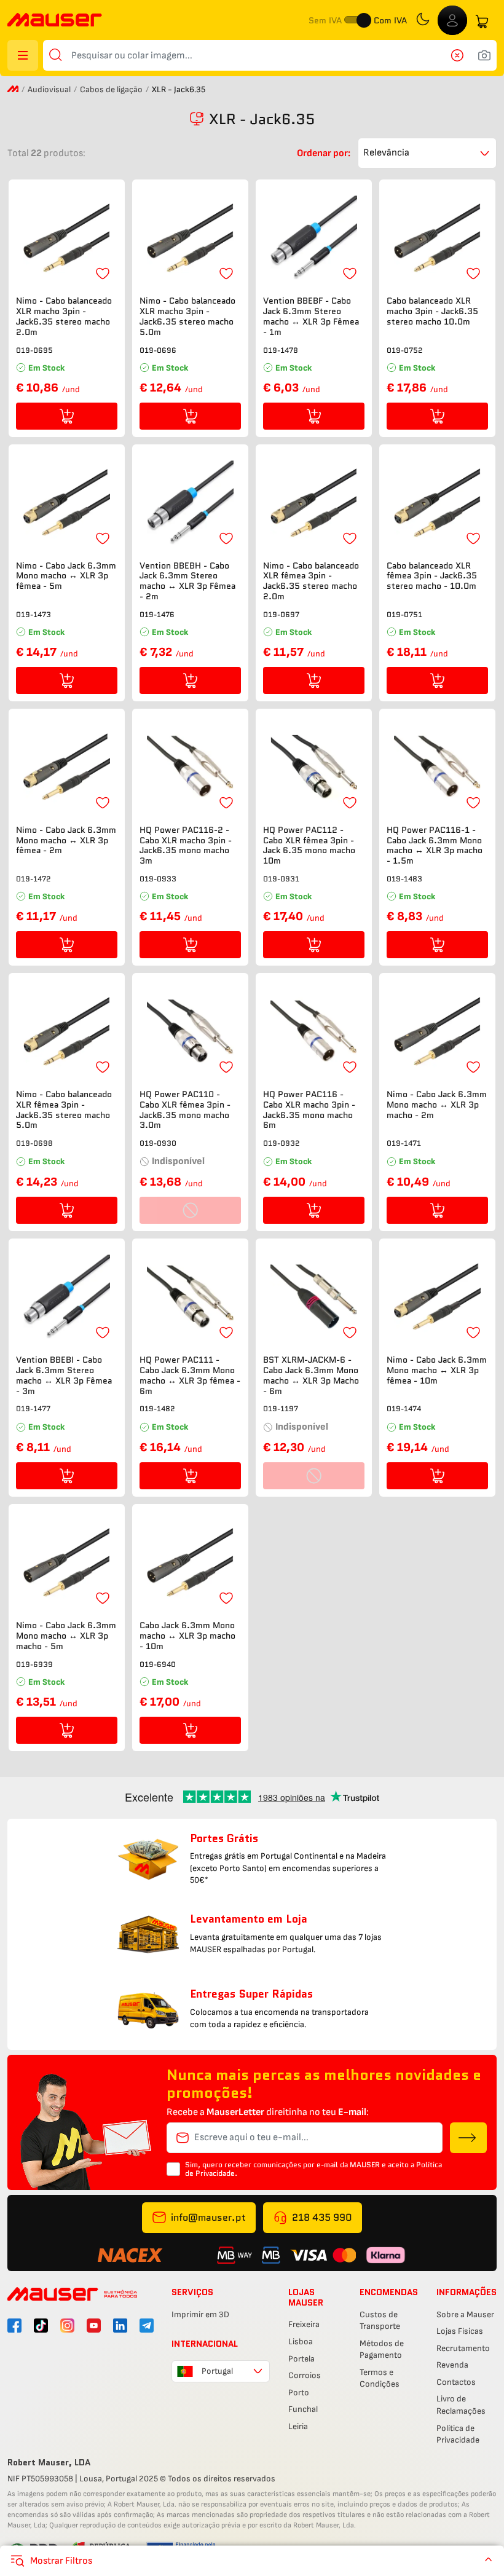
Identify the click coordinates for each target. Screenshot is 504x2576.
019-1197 (281, 1408)
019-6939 (34, 1664)
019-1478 (281, 350)
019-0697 (281, 614)
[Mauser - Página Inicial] (55, 21)
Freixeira (304, 2324)
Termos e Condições (380, 2378)
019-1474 (404, 1408)
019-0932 (282, 1143)
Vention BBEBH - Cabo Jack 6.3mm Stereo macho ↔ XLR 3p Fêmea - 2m (187, 581)
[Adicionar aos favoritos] (103, 274)
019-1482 (157, 1408)
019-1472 (33, 879)
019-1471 (404, 1143)
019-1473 (33, 614)
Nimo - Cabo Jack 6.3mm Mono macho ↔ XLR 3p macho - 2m (437, 1105)
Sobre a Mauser (465, 2314)
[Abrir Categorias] (23, 55)
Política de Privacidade (458, 2434)
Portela (301, 2359)
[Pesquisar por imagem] (484, 55)
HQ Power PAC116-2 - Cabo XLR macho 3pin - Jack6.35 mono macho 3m (186, 845)
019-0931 (281, 879)
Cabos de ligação (111, 89)
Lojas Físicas (460, 2331)
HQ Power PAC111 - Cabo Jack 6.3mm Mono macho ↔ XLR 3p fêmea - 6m (190, 1375)
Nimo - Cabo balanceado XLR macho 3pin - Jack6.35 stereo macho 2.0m (64, 316)
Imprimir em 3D (200, 2314)
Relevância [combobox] (386, 153)
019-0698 (34, 1143)
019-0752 (405, 350)
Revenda (452, 2365)
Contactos (456, 2382)
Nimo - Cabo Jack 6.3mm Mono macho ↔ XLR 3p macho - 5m (66, 1636)
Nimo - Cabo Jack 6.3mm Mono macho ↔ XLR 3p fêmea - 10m (437, 1370)
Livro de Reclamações (461, 2405)
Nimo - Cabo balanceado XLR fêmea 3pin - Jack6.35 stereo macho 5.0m (64, 1110)
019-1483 (404, 879)
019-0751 (404, 614)
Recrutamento (463, 2348)
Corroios (305, 2375)
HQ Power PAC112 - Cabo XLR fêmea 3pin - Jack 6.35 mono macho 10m (309, 845)
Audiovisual (49, 89)
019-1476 (157, 614)
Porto (299, 2393)
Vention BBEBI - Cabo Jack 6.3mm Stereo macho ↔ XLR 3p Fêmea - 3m (64, 1375)
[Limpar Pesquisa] (461, 55)
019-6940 (158, 1664)
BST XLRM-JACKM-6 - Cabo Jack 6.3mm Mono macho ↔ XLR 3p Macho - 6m (311, 1375)
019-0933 (158, 879)
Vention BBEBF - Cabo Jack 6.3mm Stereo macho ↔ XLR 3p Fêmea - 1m (311, 316)
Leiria (298, 2426)
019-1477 (33, 1408)
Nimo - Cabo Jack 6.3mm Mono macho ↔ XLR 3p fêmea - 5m (66, 576)
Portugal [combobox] (217, 2371)
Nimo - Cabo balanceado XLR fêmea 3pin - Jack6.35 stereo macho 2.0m (311, 581)
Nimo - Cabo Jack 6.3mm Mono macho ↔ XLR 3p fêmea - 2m (66, 840)
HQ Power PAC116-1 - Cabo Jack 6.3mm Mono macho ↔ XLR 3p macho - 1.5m (435, 845)
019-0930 (158, 1143)
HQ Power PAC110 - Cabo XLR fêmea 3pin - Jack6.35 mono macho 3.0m (185, 1110)
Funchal (303, 2409)
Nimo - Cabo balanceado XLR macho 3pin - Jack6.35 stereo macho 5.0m (187, 316)
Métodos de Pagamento (382, 2350)
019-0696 (158, 350)
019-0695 (34, 350)
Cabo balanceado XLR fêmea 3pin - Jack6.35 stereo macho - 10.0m (432, 576)
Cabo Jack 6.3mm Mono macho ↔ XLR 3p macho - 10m (187, 1636)
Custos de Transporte (380, 2321)
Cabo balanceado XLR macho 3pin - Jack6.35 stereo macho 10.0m (432, 311)
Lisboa (301, 2342)
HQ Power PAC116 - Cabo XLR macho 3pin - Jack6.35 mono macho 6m (309, 1110)
